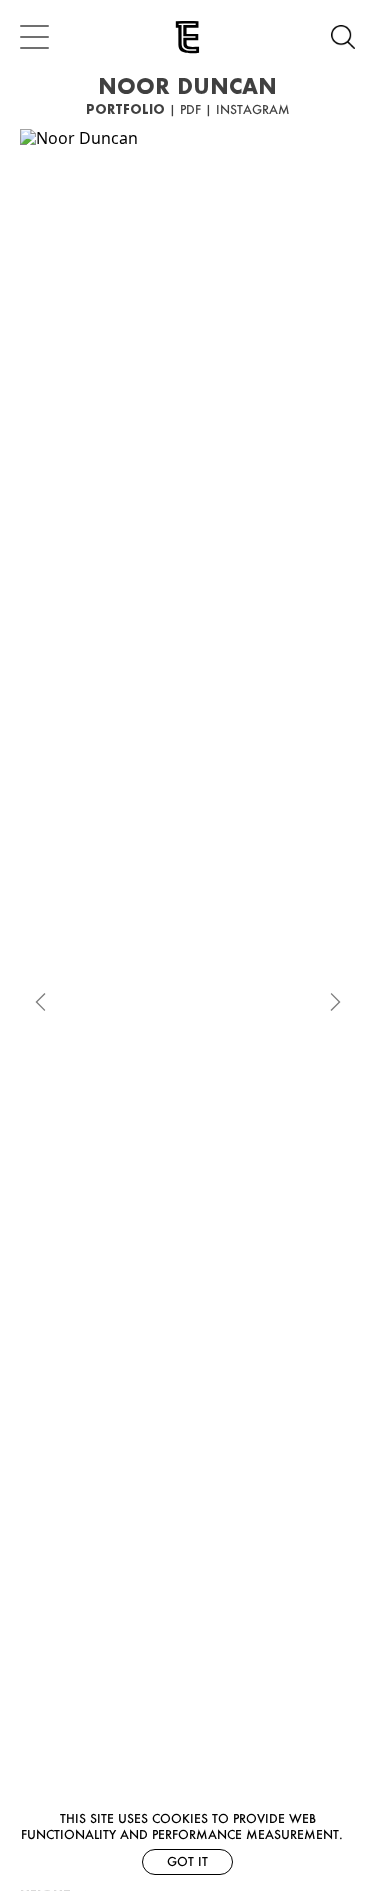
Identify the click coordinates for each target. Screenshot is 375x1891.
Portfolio (125, 109)
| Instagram (247, 109)
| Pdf (185, 109)
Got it (187, 1861)
